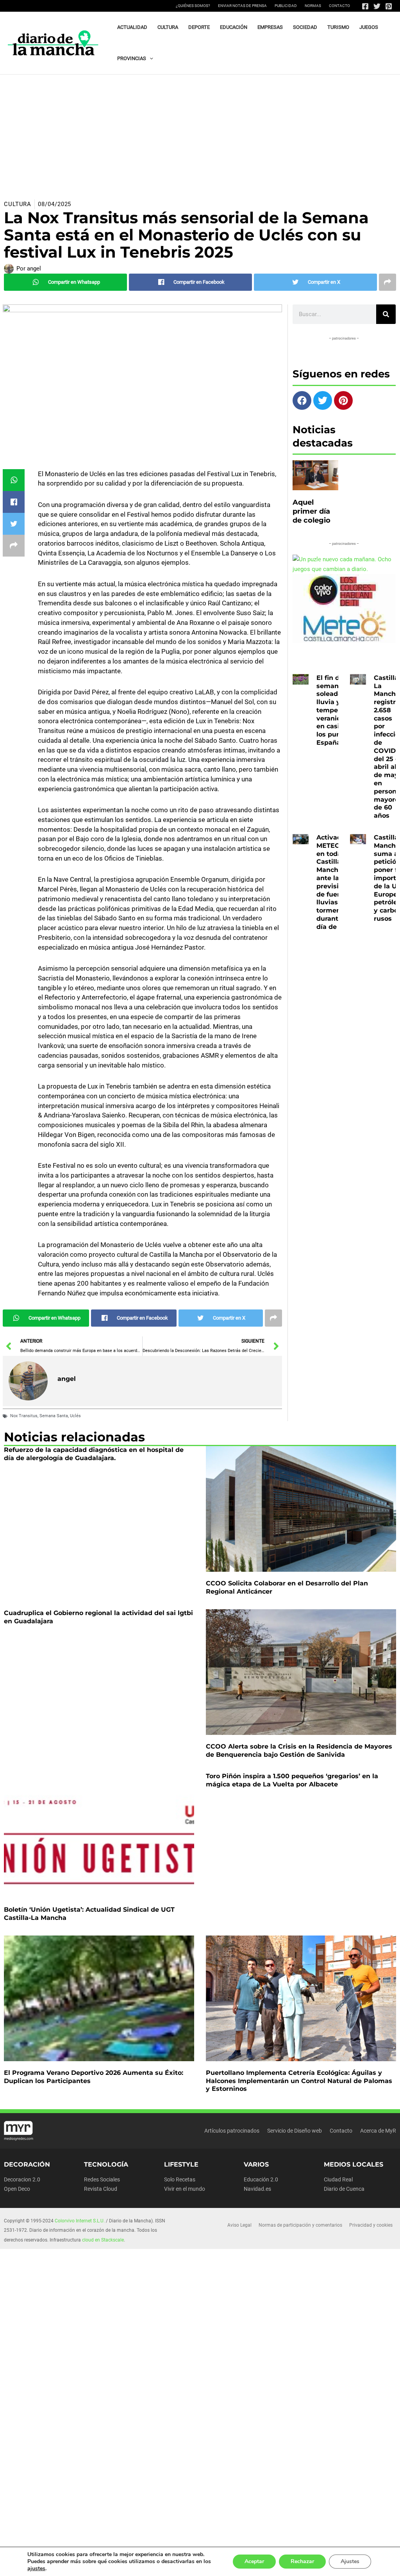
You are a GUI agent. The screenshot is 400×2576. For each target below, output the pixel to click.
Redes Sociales (102, 2179)
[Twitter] (377, 6)
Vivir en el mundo (185, 2189)
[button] (150, 59)
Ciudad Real (338, 2179)
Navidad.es (257, 2189)
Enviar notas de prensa (242, 6)
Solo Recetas (180, 2179)
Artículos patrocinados (232, 2131)
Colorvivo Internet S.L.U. (80, 2221)
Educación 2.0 (261, 2179)
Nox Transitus (24, 1416)
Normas (313, 6)
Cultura (18, 204)
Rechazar (302, 2561)
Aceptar (254, 2561)
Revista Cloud (101, 2189)
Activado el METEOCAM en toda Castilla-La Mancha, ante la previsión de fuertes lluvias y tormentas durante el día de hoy (336, 882)
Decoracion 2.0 (22, 2179)
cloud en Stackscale (103, 2240)
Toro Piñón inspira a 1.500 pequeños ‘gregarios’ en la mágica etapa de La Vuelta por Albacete (292, 1780)
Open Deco (17, 2189)
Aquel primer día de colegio (312, 511)
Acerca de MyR (378, 2131)
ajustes (36, 2569)
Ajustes (350, 2561)
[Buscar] (386, 314)
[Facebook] (365, 6)
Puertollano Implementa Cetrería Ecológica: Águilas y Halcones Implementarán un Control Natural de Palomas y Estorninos (299, 2081)
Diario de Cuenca (344, 2189)
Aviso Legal (239, 2225)
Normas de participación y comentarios (300, 2225)
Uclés (75, 1416)
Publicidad (286, 6)
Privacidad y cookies (371, 2225)
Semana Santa (54, 1416)
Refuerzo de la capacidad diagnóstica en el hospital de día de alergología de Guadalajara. (94, 1454)
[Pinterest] (389, 6)
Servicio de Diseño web (295, 2131)
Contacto (339, 6)
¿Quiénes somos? (193, 6)
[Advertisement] (200, 133)
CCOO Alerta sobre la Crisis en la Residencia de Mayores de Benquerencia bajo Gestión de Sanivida (299, 1751)
